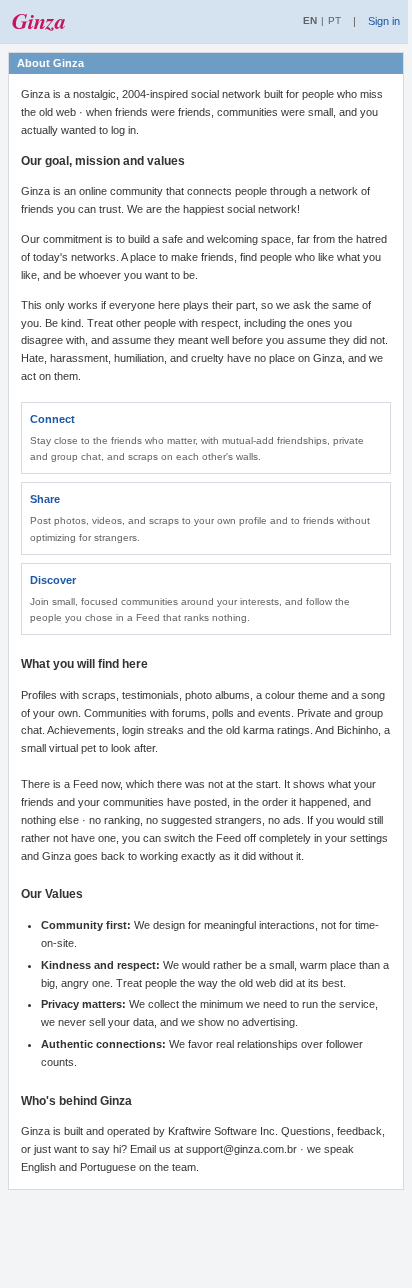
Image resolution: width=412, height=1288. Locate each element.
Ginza (39, 21)
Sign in (384, 21)
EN (310, 20)
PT (334, 20)
